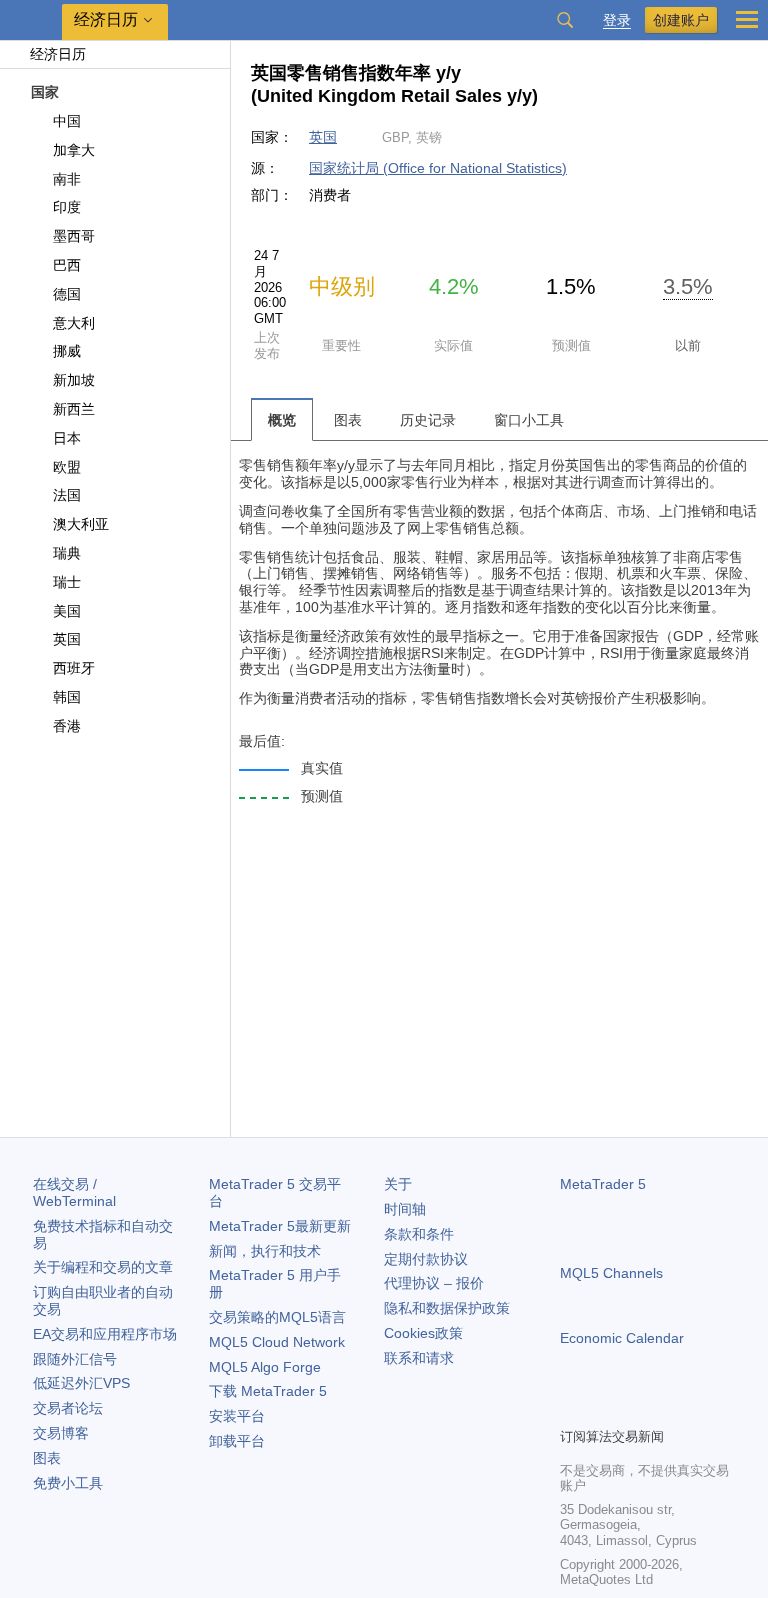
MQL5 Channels (611, 1273)
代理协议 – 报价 (434, 1283)
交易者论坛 (68, 1408)
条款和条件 (419, 1234)
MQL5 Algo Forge (265, 1367)
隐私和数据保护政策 (447, 1308)
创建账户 (681, 20)
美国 (67, 611)
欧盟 (67, 467)
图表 (47, 1458)
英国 (67, 639)
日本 (67, 438)
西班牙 (74, 668)
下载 (268, 1391)
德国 (67, 294)
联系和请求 (419, 1358)
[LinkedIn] (700, 1409)
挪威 (67, 351)
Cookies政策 (423, 1333)
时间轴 (405, 1209)
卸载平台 (237, 1441)
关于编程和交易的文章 (103, 1267)
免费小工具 (68, 1483)
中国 (67, 121)
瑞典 (67, 553)
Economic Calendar (622, 1338)
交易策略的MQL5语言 (277, 1317)
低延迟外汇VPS (81, 1383)
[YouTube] (668, 1409)
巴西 (67, 265)
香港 (67, 726)
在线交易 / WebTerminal (74, 1192)
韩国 (67, 697)
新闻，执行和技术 (265, 1251)
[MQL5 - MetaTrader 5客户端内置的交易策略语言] (31, 20)
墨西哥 (74, 236)
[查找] (565, 20)
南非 (67, 179)
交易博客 (61, 1433)
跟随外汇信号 (75, 1359)
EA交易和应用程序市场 (105, 1334)
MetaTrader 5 (603, 1184)
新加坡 (74, 380)
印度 (67, 207)
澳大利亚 (81, 524)
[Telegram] (604, 1409)
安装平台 (237, 1416)
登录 (617, 20)
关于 (398, 1184)
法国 (67, 495)
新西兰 (74, 409)
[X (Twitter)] (636, 1409)
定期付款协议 (426, 1259)
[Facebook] (572, 1409)
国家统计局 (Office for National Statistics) (438, 168)
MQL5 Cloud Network (277, 1342)
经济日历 (58, 54)
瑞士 (67, 582)
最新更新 (280, 1226)
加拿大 (74, 150)
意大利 (74, 323)
